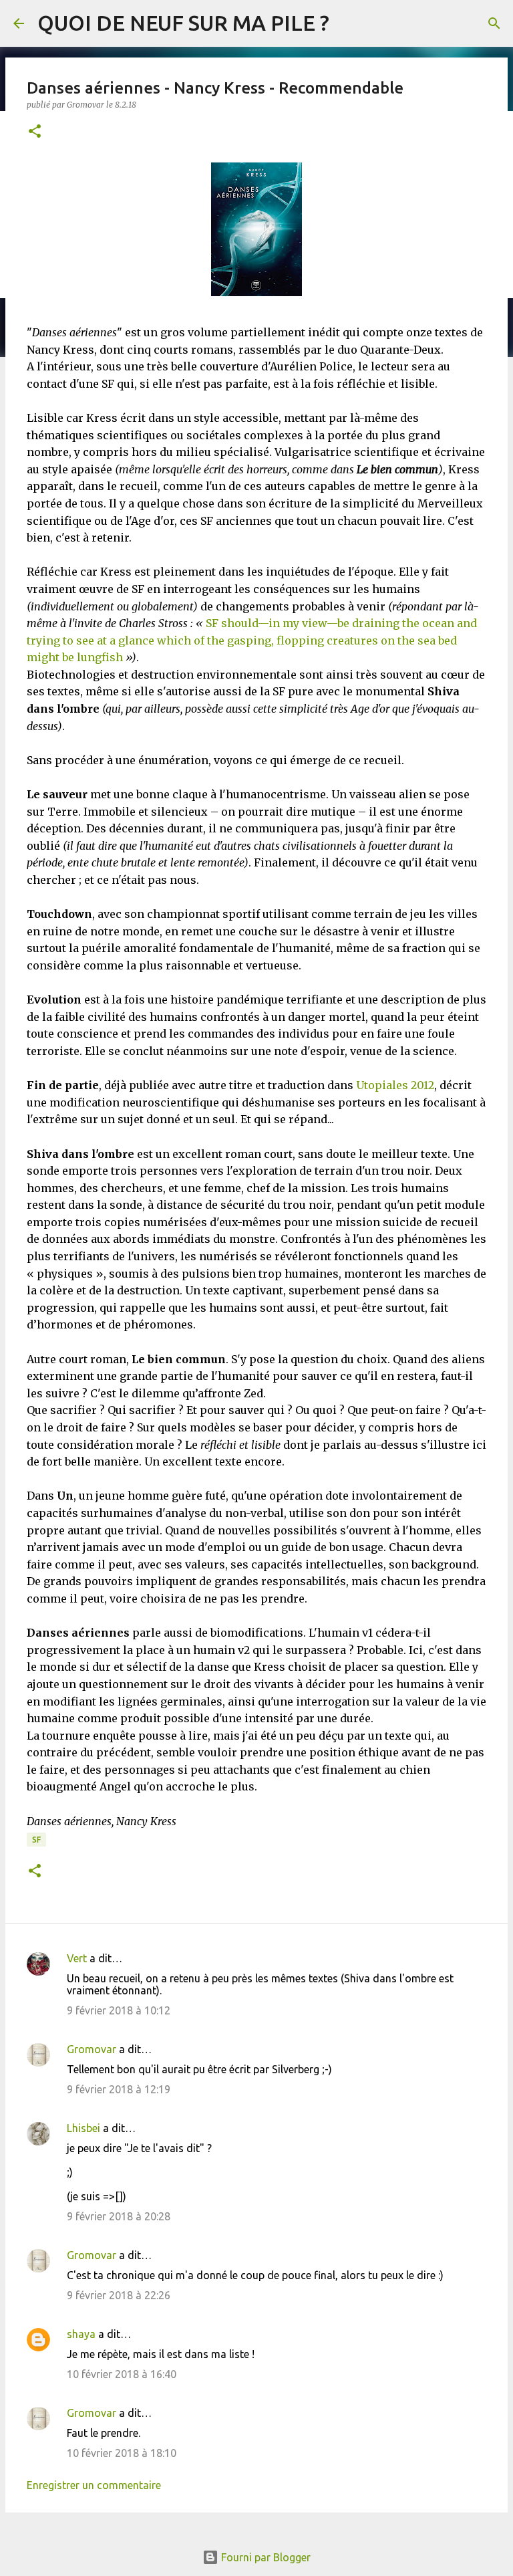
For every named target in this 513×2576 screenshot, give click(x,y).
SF (36, 1840)
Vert (77, 1958)
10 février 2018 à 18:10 (122, 2453)
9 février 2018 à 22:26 (119, 2295)
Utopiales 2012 (395, 1085)
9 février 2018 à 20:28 (119, 2216)
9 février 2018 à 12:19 (119, 2089)
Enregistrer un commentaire (94, 2485)
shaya (81, 2334)
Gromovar (92, 2049)
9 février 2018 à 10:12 (119, 2010)
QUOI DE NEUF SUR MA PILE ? (183, 23)
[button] (35, 132)
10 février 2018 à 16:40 (122, 2374)
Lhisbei (83, 2128)
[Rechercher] (494, 23)
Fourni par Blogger (265, 2557)
